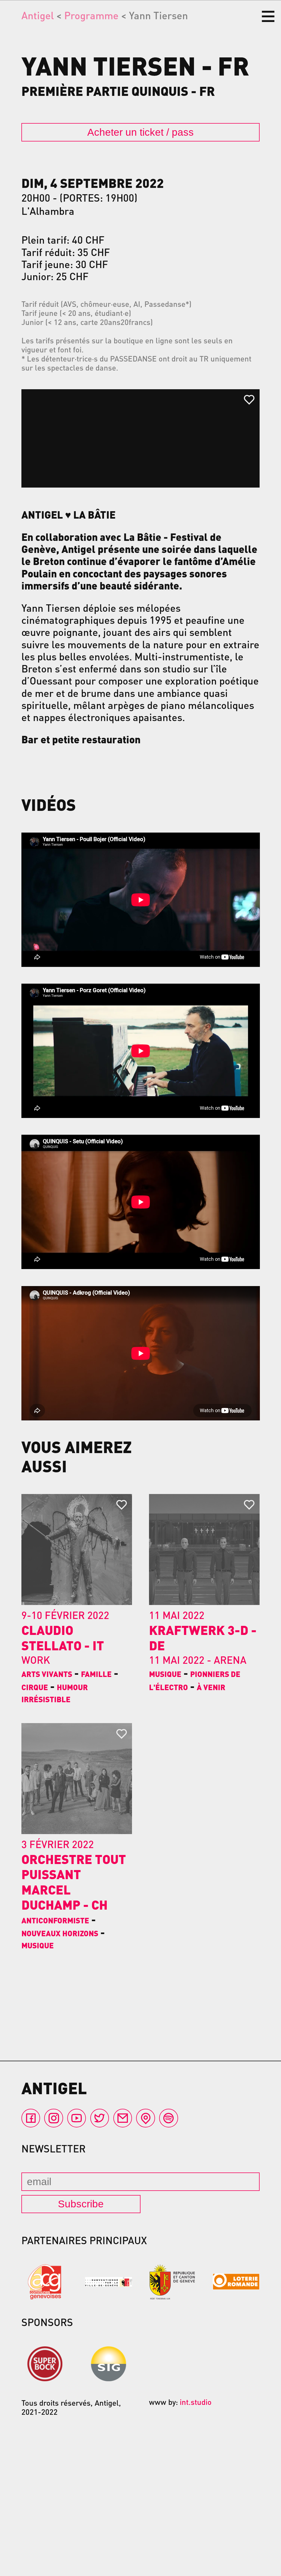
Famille (96, 1674)
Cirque (35, 1687)
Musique (165, 1674)
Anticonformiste (55, 1920)
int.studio (196, 2402)
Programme (91, 15)
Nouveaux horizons (60, 1933)
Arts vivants (47, 1674)
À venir (211, 1687)
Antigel (38, 15)
